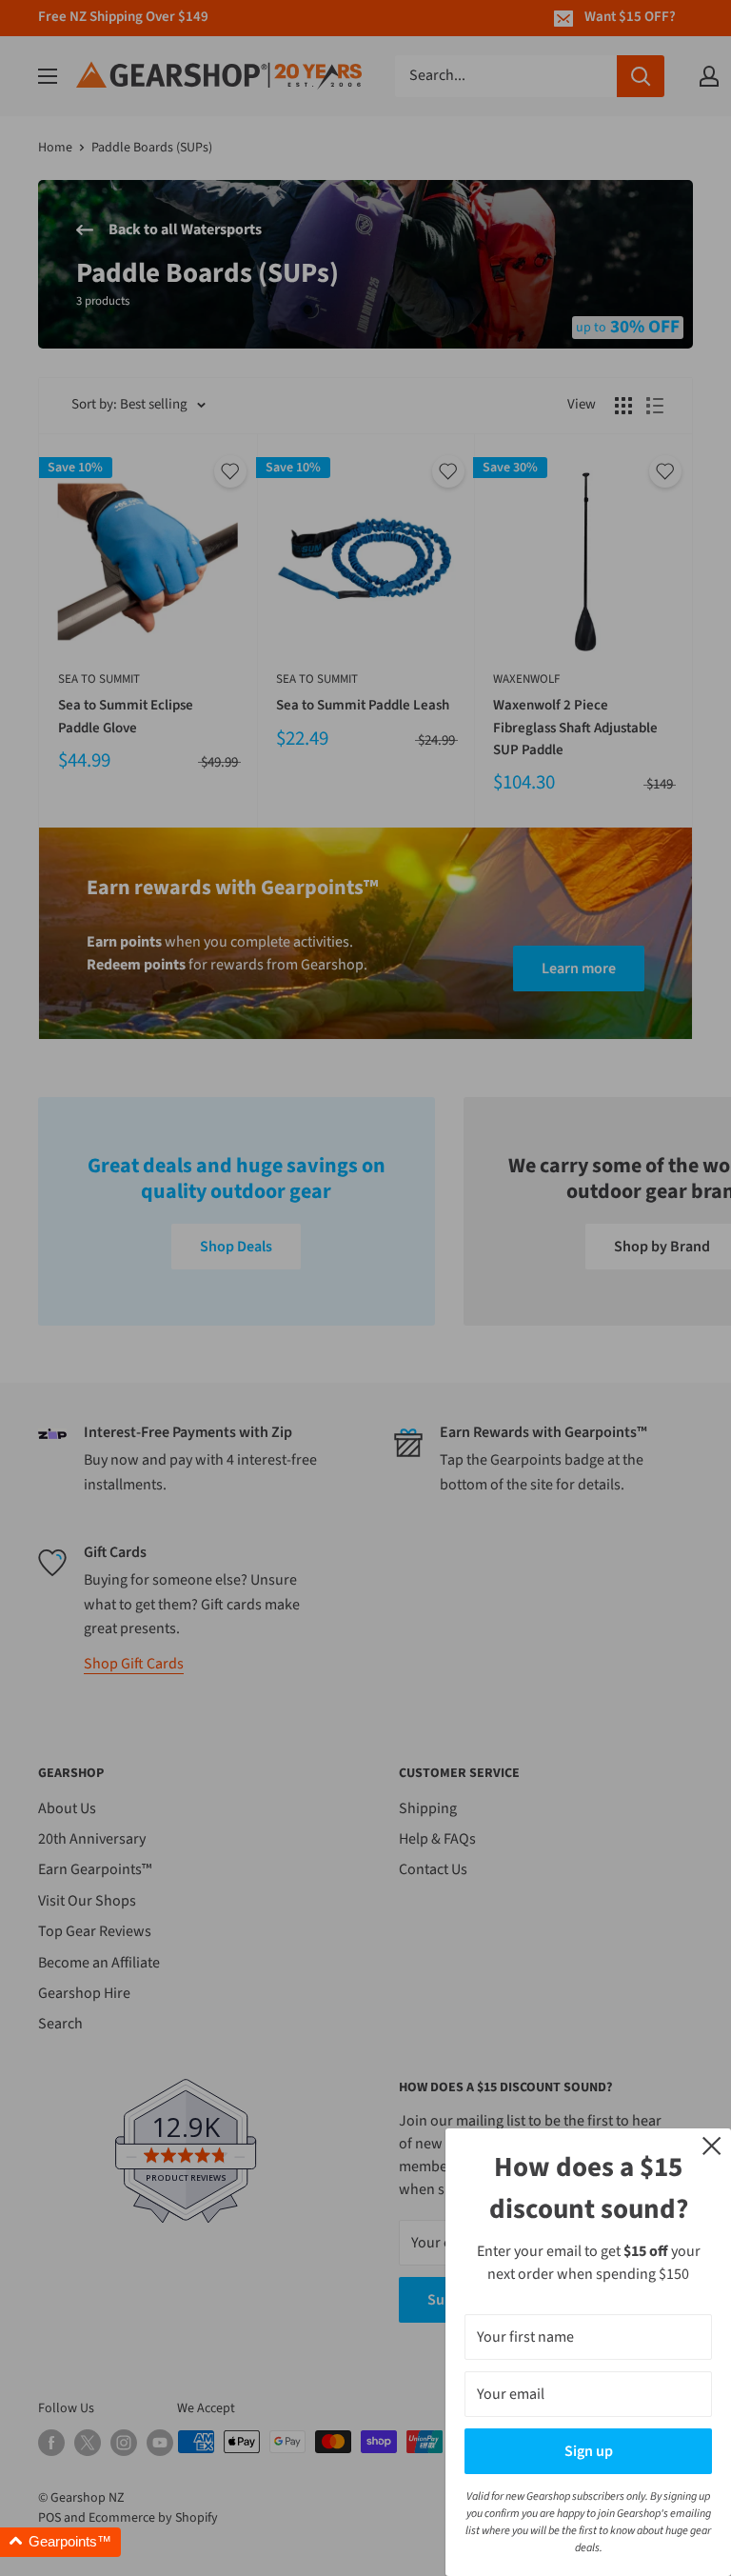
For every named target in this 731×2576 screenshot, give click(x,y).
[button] (60, 2542)
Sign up (589, 2451)
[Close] (712, 2145)
